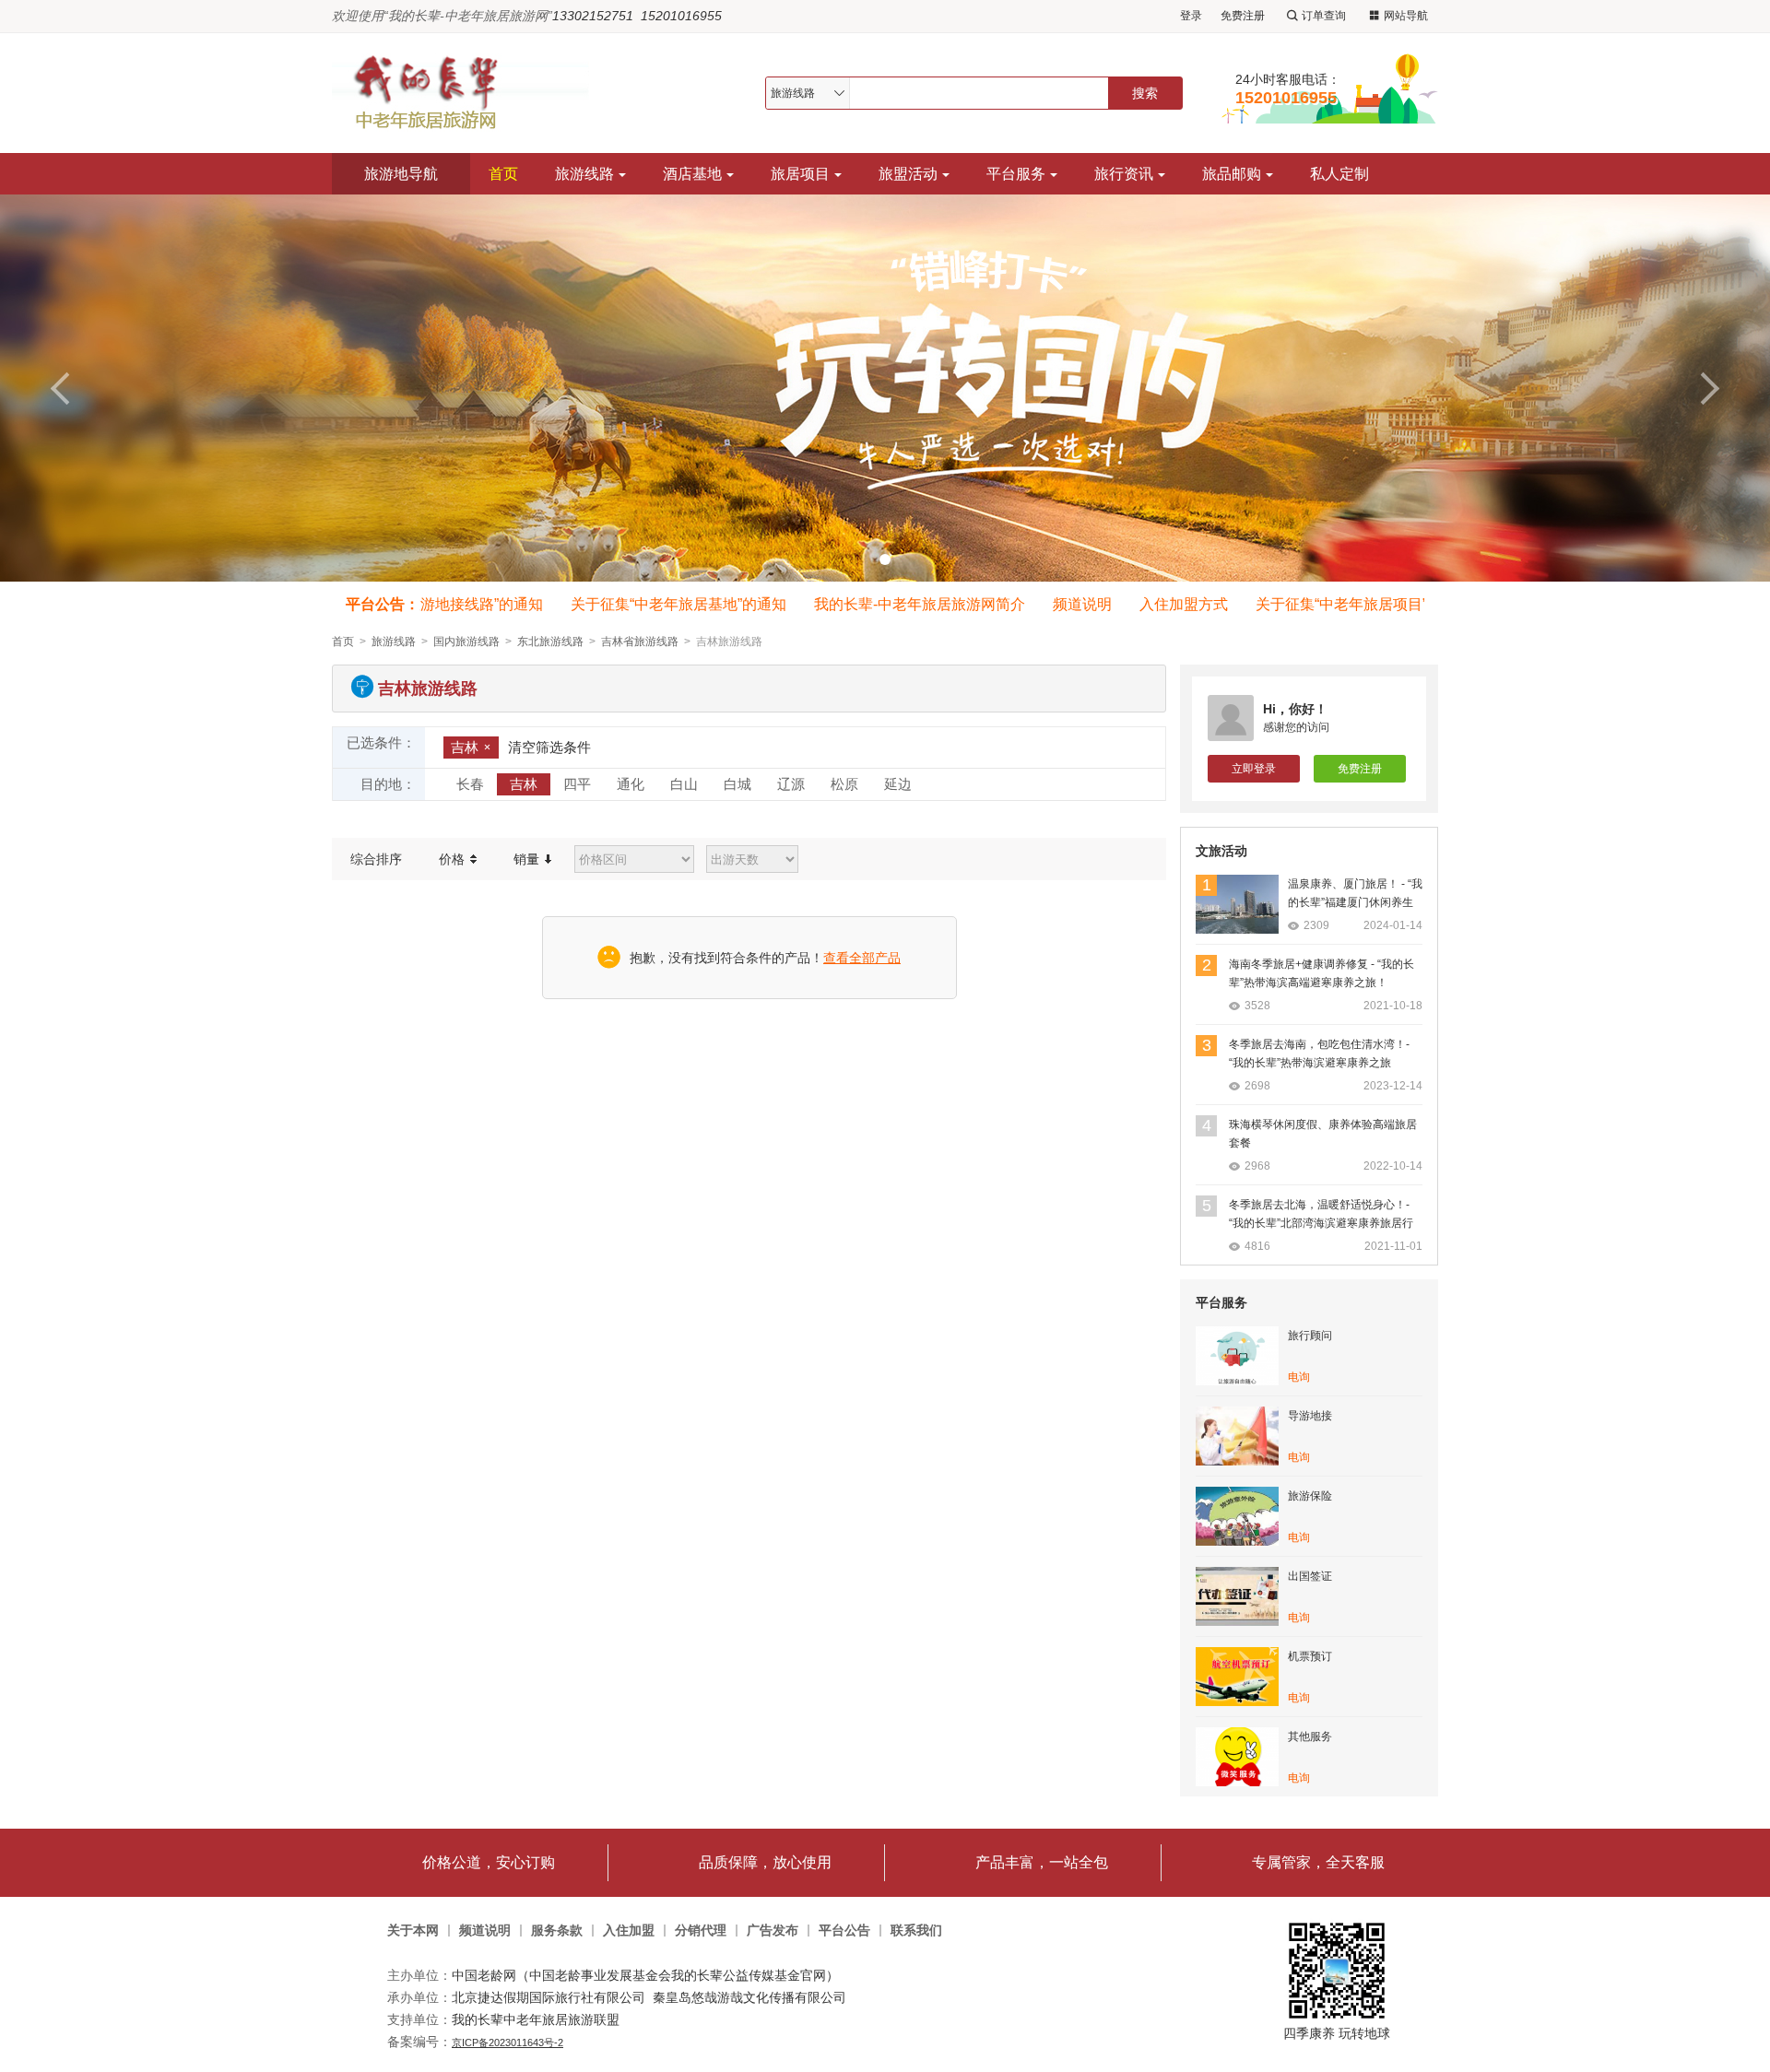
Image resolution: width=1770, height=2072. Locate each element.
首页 (503, 174)
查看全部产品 (862, 958)
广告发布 (773, 1931)
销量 (528, 859)
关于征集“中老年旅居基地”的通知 (655, 604)
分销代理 (701, 1931)
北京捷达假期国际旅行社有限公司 (549, 1997)
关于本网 (413, 1931)
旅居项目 (800, 174)
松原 (844, 784)
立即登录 (1254, 769)
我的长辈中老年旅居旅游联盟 (536, 2019)
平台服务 (1016, 174)
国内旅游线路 (466, 642)
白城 (737, 784)
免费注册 (1243, 16)
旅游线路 (584, 174)
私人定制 (1339, 174)
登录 (1191, 16)
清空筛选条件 (549, 747)
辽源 (791, 784)
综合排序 (376, 859)
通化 (631, 784)
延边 (898, 784)
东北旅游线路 (550, 642)
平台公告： (383, 604)
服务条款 (557, 1931)
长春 (470, 784)
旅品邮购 (1232, 174)
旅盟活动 (908, 174)
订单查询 (1324, 16)
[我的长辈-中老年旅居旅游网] (469, 93)
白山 (684, 784)
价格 (454, 859)
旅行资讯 (1124, 174)
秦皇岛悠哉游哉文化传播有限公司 (749, 1997)
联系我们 (916, 1931)
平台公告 (844, 1931)
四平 (577, 784)
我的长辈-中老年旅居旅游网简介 (897, 604)
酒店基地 (692, 174)
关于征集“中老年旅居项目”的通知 (1340, 604)
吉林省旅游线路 (640, 642)
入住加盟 (629, 1931)
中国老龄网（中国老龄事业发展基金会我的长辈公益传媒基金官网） (645, 1975)
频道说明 (1059, 604)
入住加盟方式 (1161, 604)
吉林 (465, 747)
